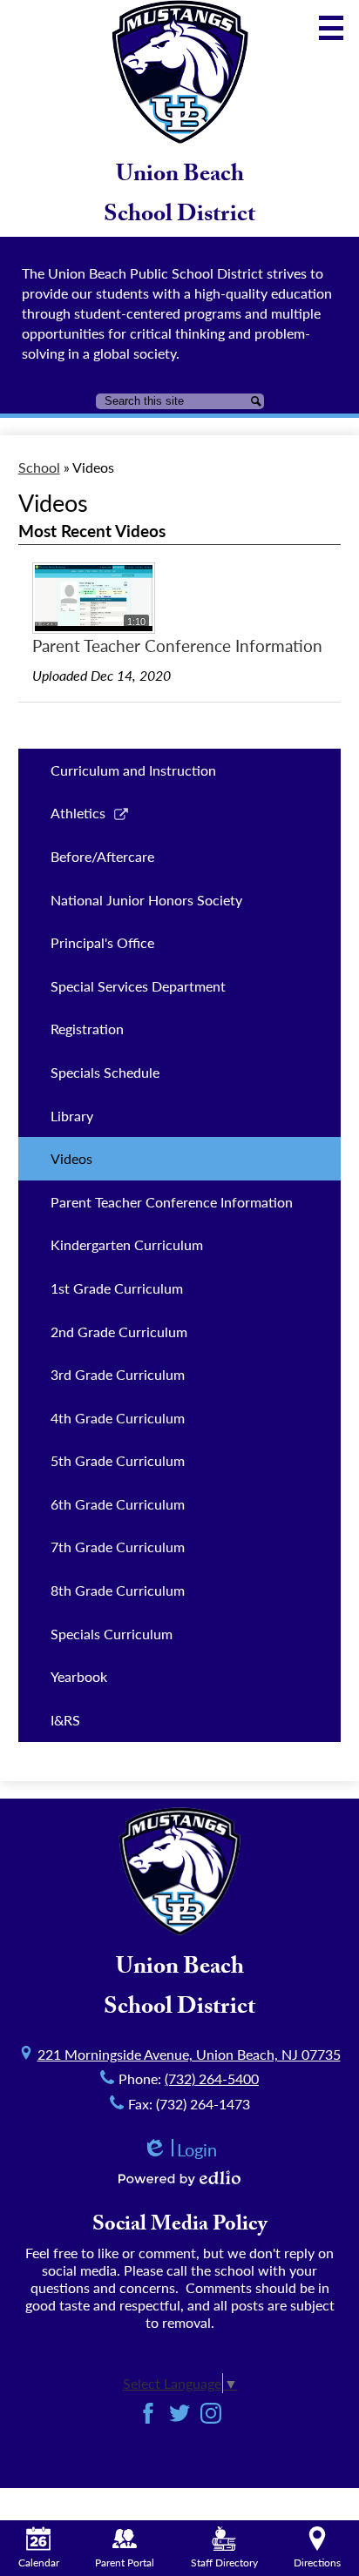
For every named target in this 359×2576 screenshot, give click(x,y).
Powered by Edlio (179, 2178)
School (39, 467)
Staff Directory (224, 2563)
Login (179, 2150)
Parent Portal (125, 2563)
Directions (317, 2563)
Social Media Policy (180, 2226)
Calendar (39, 2563)
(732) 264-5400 (212, 2078)
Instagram (211, 2413)
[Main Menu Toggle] (331, 28)
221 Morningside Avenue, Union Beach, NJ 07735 (189, 2054)
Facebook (148, 2413)
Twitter (179, 2413)
